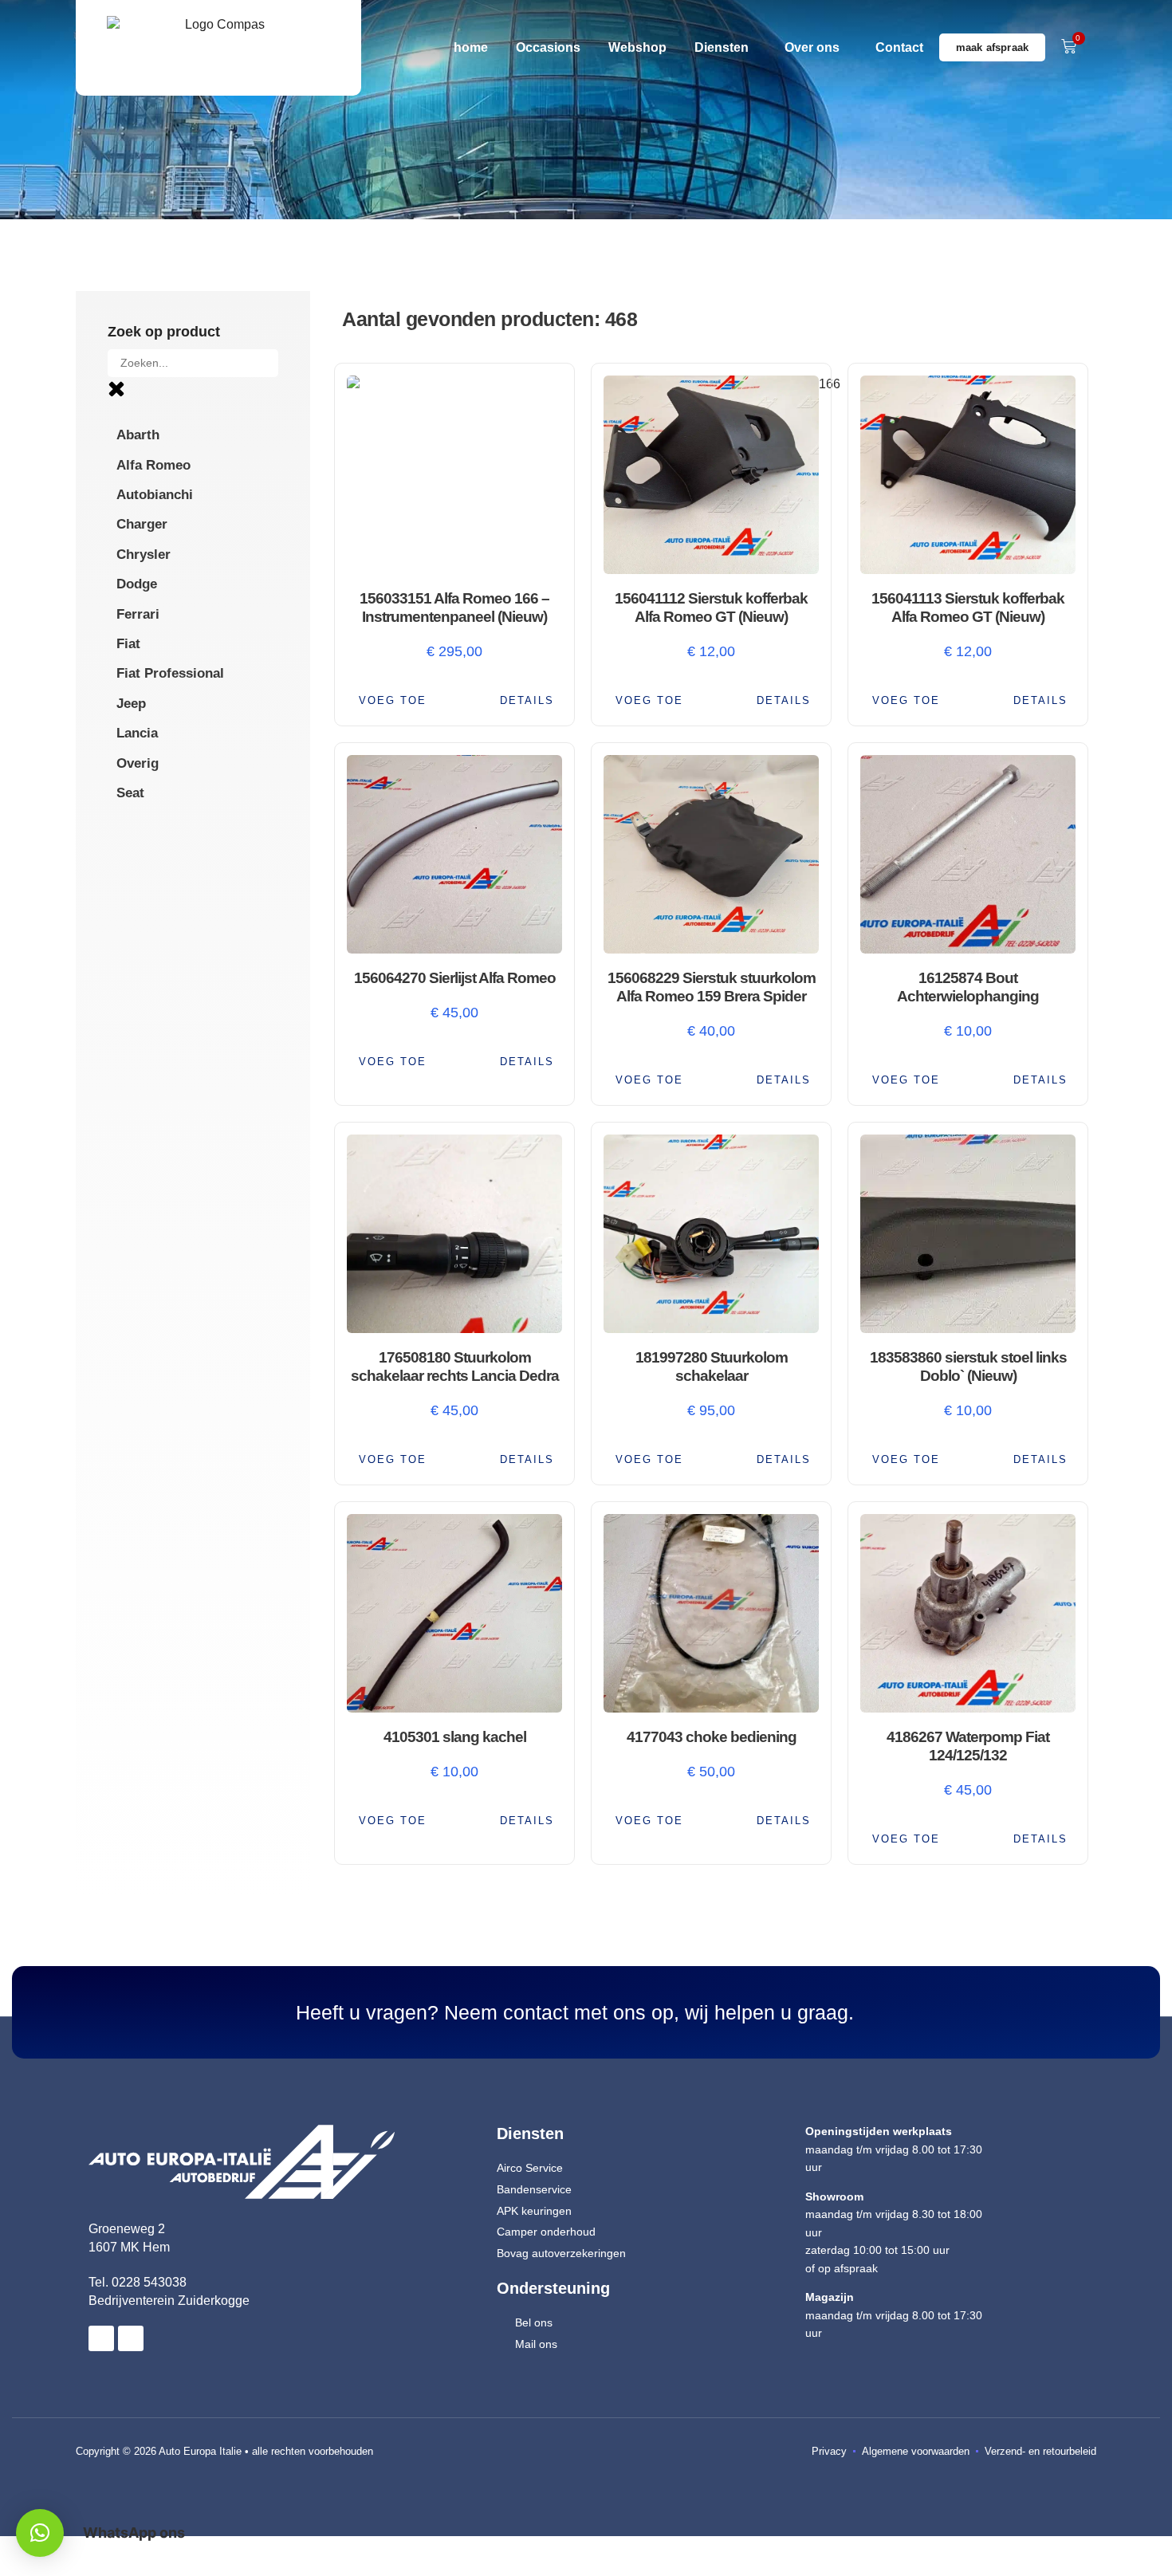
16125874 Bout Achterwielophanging (968, 987)
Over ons (812, 47)
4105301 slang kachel (455, 1737)
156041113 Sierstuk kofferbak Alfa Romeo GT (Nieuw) (968, 608)
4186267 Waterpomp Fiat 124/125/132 (968, 1746)
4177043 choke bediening (712, 1737)
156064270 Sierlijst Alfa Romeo (455, 978)
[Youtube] (131, 2338)
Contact (899, 47)
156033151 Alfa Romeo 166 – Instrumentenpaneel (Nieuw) (454, 608)
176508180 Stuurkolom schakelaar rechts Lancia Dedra (455, 1367)
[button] (391, 700)
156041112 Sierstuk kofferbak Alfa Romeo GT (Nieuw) (711, 608)
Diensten (722, 47)
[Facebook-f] (101, 2338)
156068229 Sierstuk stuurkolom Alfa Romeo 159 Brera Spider (712, 987)
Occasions (548, 47)
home (471, 47)
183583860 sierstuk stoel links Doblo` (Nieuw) (968, 1367)
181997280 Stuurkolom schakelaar (712, 1367)
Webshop (637, 47)
